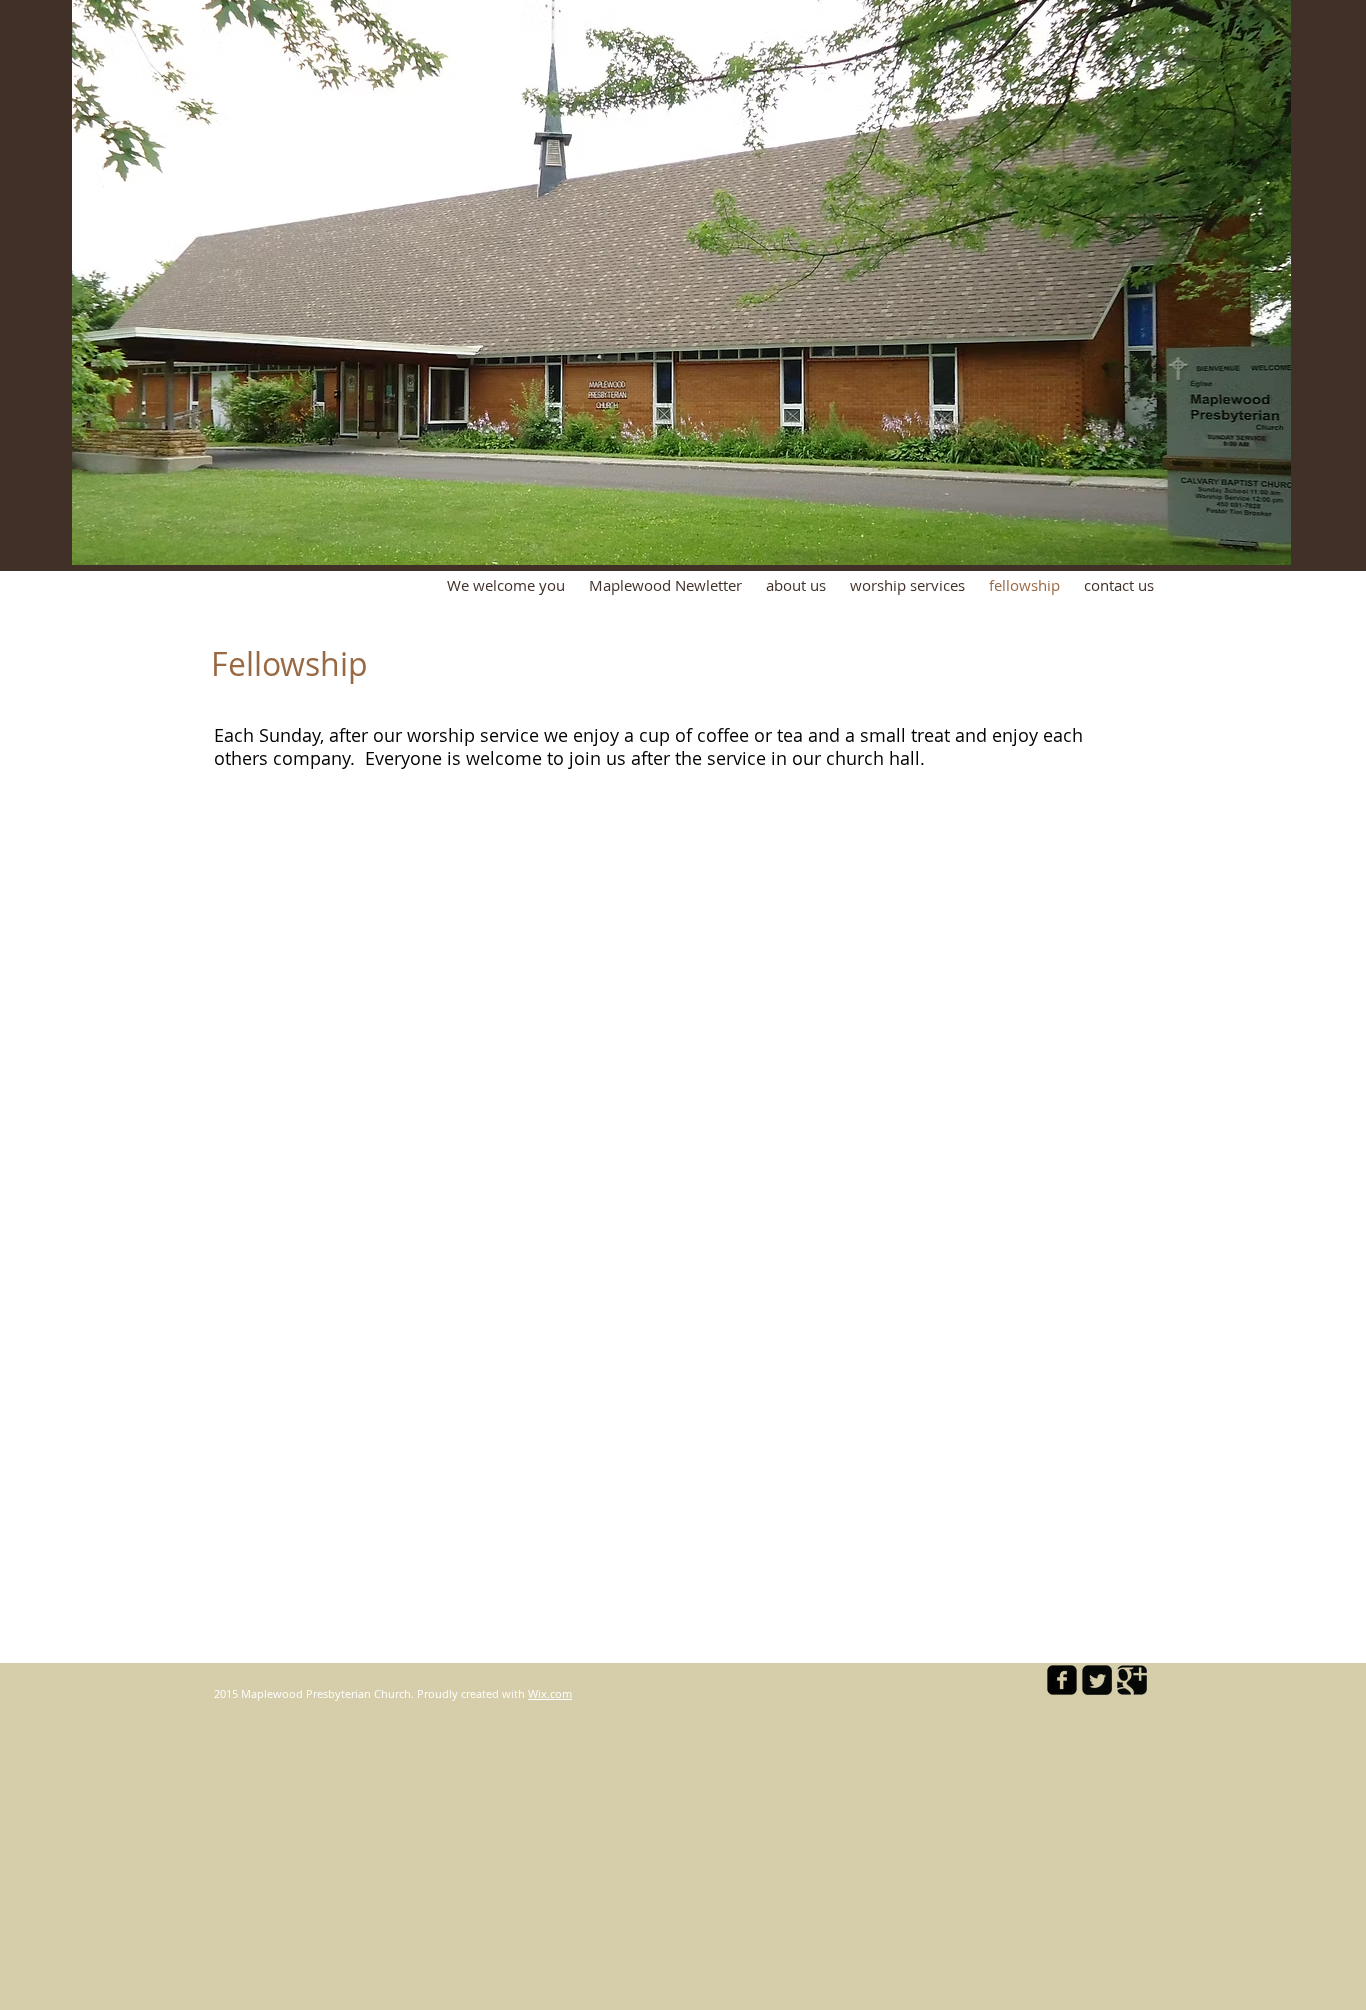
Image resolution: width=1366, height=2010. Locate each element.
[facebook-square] (1062, 1680)
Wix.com (550, 1693)
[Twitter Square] (1097, 1680)
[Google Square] (1132, 1680)
